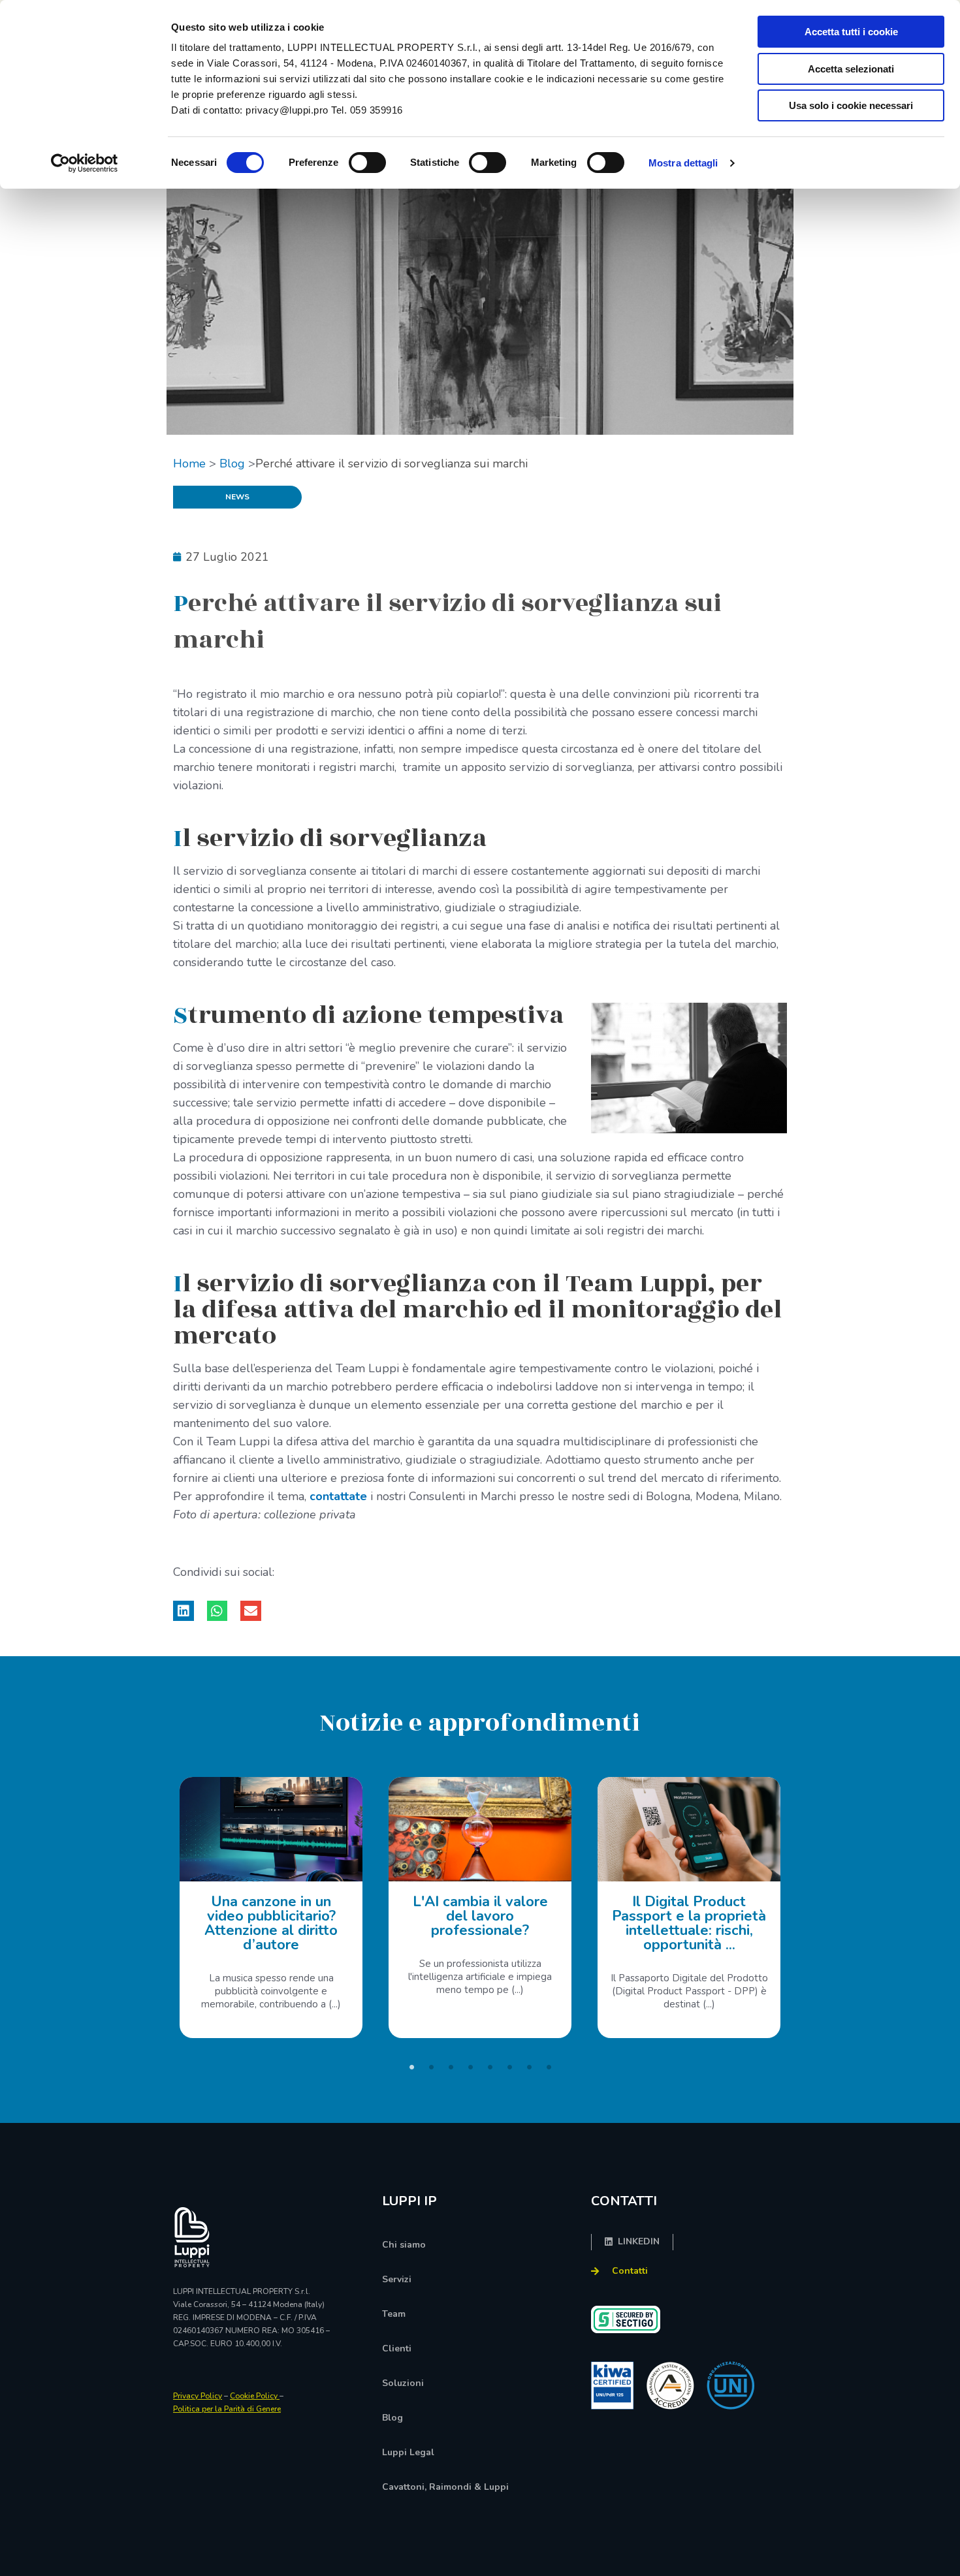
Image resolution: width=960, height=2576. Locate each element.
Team (394, 2314)
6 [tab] (509, 2067)
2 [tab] (431, 2067)
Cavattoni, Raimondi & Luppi (445, 2487)
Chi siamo (404, 2245)
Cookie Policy (255, 2396)
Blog (232, 463)
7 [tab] (529, 2067)
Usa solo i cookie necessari (851, 105)
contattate (338, 1496)
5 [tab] (490, 2067)
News (237, 497)
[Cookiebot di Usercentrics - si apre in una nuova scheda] (85, 163)
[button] (184, 1611)
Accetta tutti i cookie (851, 32)
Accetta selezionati (851, 69)
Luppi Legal (408, 2452)
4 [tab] (470, 2067)
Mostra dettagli (683, 163)
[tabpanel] (271, 1908)
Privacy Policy (198, 2396)
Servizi (397, 2279)
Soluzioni (403, 2383)
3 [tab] (451, 2067)
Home (189, 463)
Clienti (397, 2348)
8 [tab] (549, 2067)
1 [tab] (411, 2067)
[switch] (367, 163)
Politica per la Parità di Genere (227, 2409)
